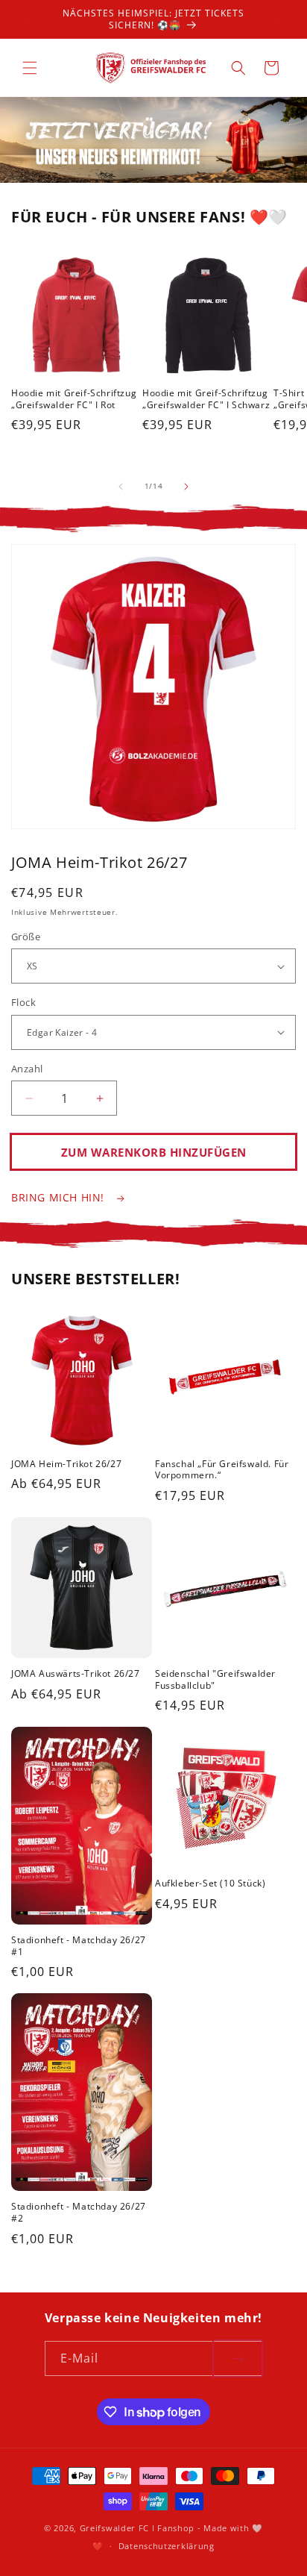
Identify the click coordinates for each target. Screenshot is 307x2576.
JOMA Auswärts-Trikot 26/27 (76, 1674)
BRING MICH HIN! (60, 1197)
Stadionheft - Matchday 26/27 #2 (79, 2212)
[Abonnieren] (238, 2358)
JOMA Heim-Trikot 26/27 (66, 1464)
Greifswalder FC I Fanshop (139, 2528)
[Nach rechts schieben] (186, 487)
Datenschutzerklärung (167, 2546)
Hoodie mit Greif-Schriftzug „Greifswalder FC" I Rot (74, 399)
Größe (26, 937)
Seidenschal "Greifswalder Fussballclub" (215, 1679)
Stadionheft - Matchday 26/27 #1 (79, 1946)
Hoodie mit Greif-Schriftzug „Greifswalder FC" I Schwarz (206, 399)
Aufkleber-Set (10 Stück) (210, 1883)
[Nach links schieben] (121, 487)
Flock (23, 1002)
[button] (30, 68)
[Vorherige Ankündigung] (28, 19)
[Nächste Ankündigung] (279, 19)
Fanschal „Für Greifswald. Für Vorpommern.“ (222, 1470)
